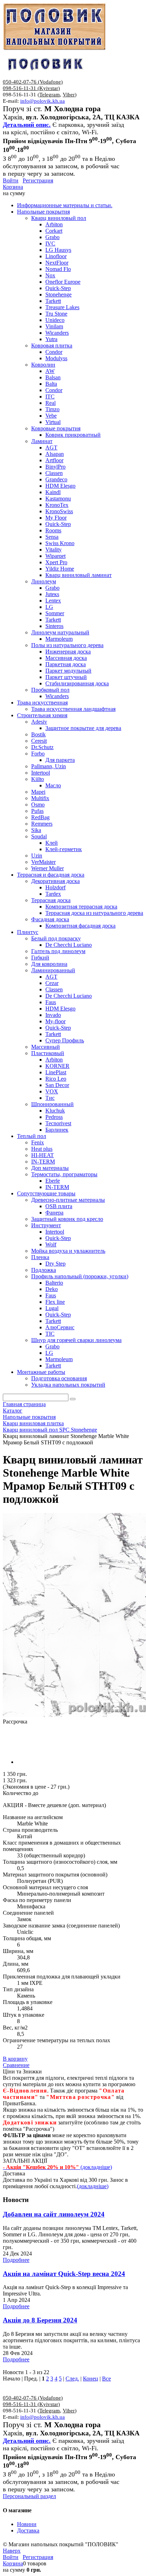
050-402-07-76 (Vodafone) (33, 82)
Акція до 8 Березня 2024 (40, 2320)
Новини (27, 2524)
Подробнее (16, 2260)
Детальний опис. (27, 125)
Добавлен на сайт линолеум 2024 (54, 2214)
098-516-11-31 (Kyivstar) (31, 88)
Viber (69, 95)
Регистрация (38, 180)
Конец (91, 2379)
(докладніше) (93, 2186)
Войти (11, 180)
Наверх (12, 2551)
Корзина (13, 187)
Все (106, 2379)
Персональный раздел (29, 2496)
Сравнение (16, 2065)
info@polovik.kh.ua (43, 101)
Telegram (50, 95)
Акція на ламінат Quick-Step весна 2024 (64, 2274)
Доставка (28, 2530)
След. (72, 2379)
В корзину (15, 2059)
